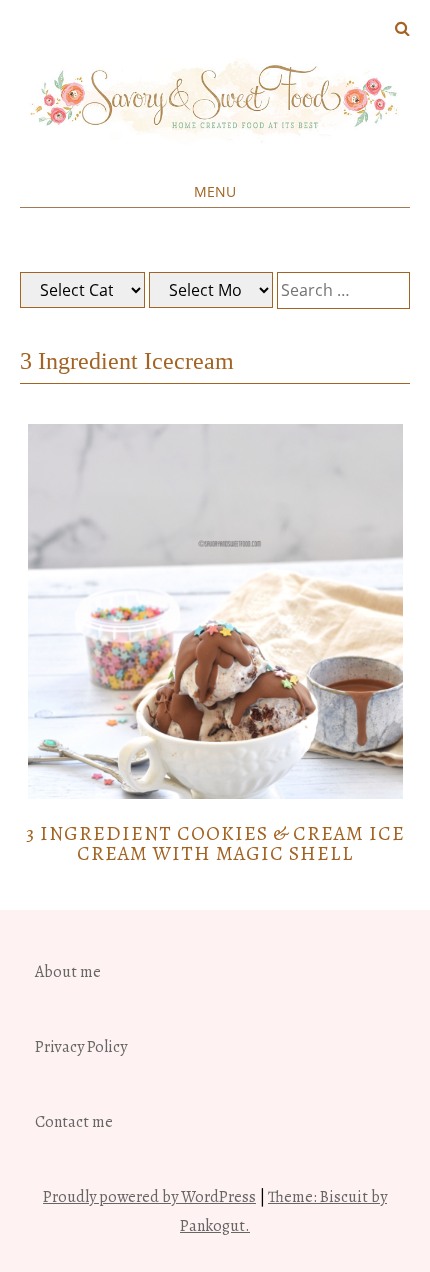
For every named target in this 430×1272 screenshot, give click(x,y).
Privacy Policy (81, 1047)
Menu (215, 191)
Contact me (74, 1122)
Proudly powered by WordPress (149, 1197)
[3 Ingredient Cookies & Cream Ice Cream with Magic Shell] (215, 794)
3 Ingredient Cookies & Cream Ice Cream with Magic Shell (215, 843)
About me (68, 972)
